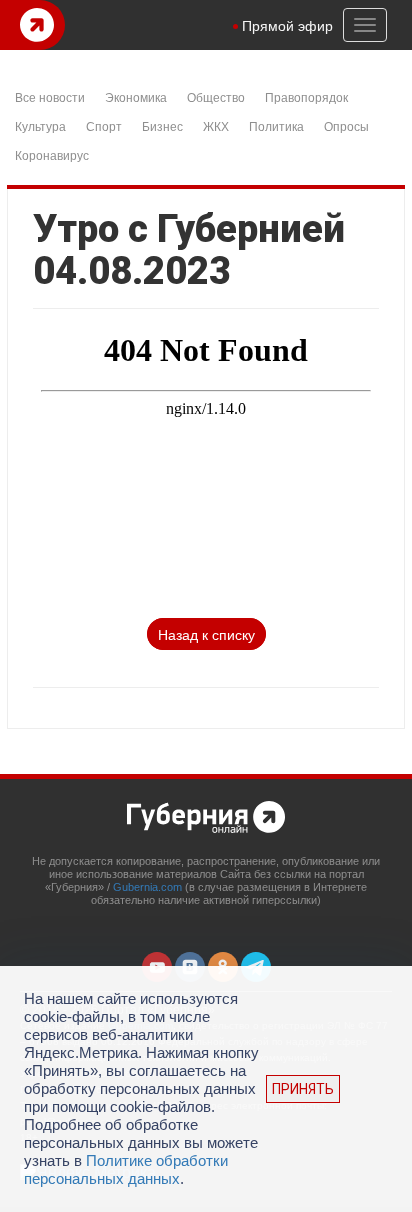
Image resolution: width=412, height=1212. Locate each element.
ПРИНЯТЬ (303, 1089)
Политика (276, 125)
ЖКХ (216, 125)
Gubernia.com (147, 887)
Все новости (50, 96)
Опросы (346, 125)
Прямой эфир (287, 25)
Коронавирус (52, 154)
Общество (216, 96)
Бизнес (162, 125)
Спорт (104, 125)
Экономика (136, 96)
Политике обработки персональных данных (126, 1169)
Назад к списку (206, 634)
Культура (40, 125)
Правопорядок (306, 96)
